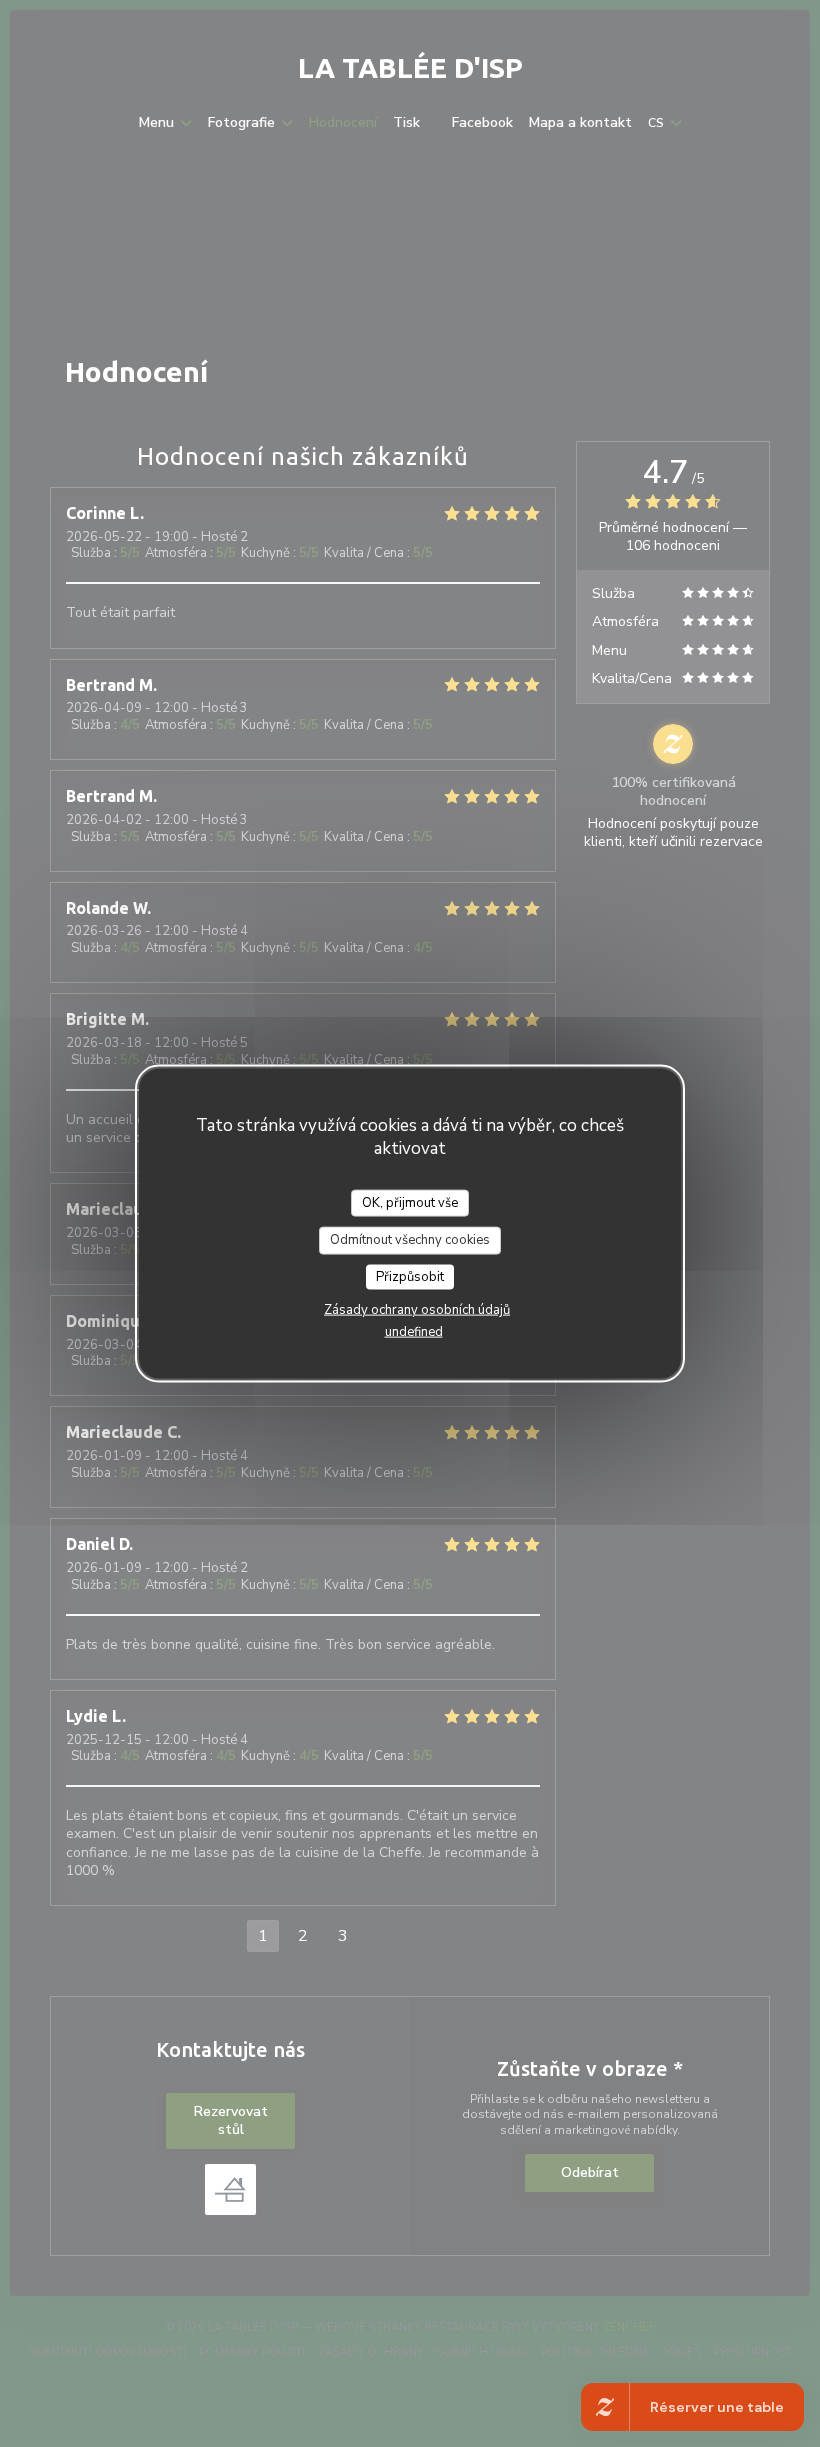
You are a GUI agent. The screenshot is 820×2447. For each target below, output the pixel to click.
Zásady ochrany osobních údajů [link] (417, 1310)
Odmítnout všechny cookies (410, 1240)
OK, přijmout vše (410, 1202)
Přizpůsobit (410, 1276)
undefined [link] (414, 1332)
